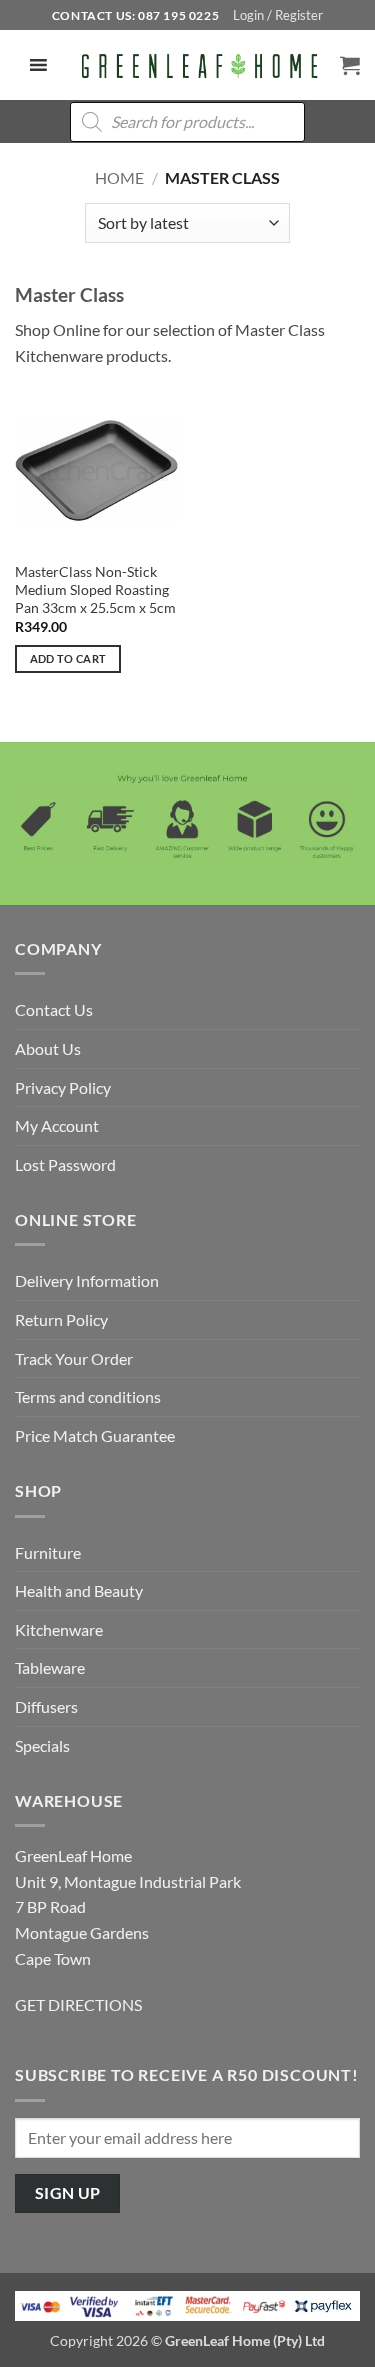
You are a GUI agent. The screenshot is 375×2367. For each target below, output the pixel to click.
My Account (57, 1125)
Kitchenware (59, 1629)
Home (119, 177)
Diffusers (46, 1706)
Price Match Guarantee (95, 1435)
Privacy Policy (63, 1087)
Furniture (48, 1552)
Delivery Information (87, 1280)
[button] (278, 15)
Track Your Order (74, 1358)
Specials (42, 1745)
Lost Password (65, 1164)
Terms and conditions (88, 1396)
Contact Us (54, 1009)
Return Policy (61, 1319)
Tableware (50, 1667)
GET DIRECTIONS (78, 2004)
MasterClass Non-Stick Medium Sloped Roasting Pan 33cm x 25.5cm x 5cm (95, 589)
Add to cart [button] (68, 658)
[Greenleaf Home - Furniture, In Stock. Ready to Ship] (198, 66)
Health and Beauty (79, 1590)
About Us (48, 1048)
